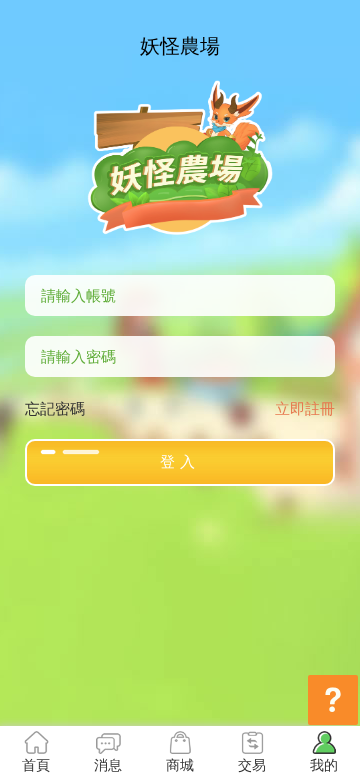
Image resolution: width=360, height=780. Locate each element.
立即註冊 (305, 407)
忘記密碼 (55, 407)
